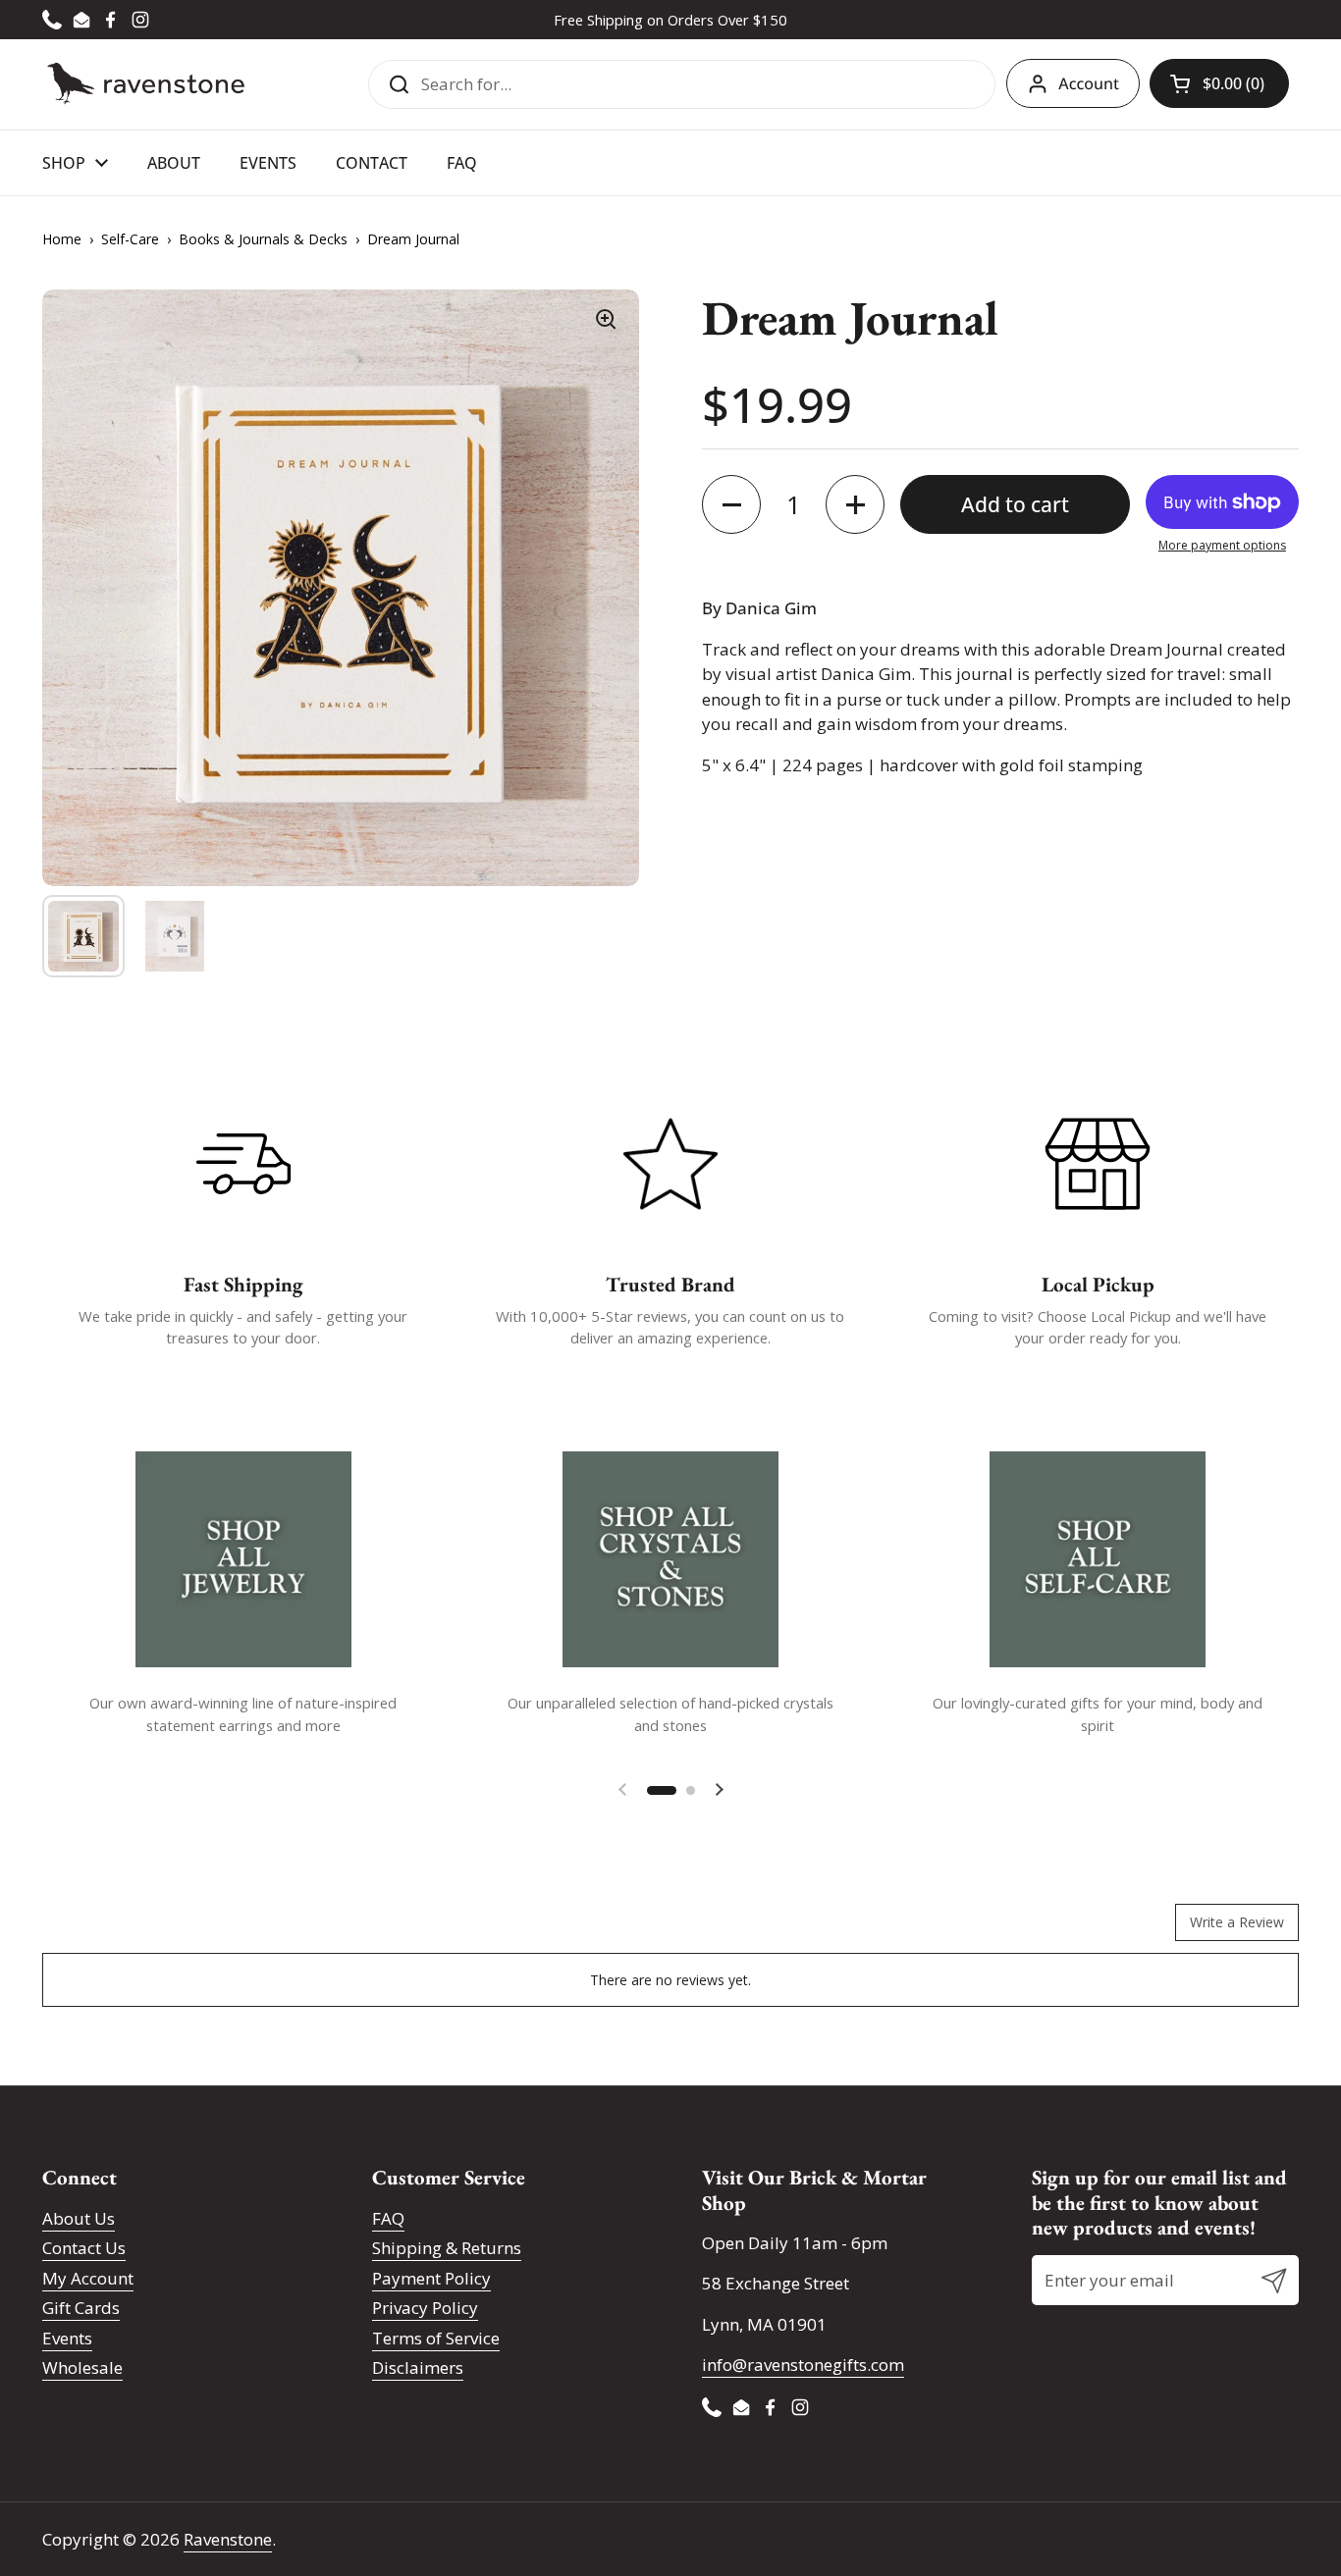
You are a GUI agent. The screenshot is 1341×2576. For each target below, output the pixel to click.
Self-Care (130, 239)
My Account (88, 2278)
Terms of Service (436, 2338)
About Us (79, 2218)
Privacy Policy (425, 2308)
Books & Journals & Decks (263, 239)
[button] (1219, 83)
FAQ (388, 2218)
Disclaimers (418, 2367)
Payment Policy (431, 2278)
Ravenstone (228, 2539)
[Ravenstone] (146, 84)
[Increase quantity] (855, 504)
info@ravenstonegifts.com (803, 2365)
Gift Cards (81, 2308)
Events (67, 2338)
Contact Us (84, 2248)
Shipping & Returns (447, 2248)
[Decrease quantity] (731, 504)
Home (62, 239)
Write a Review (1237, 1922)
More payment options (1222, 545)
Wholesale (82, 2367)
